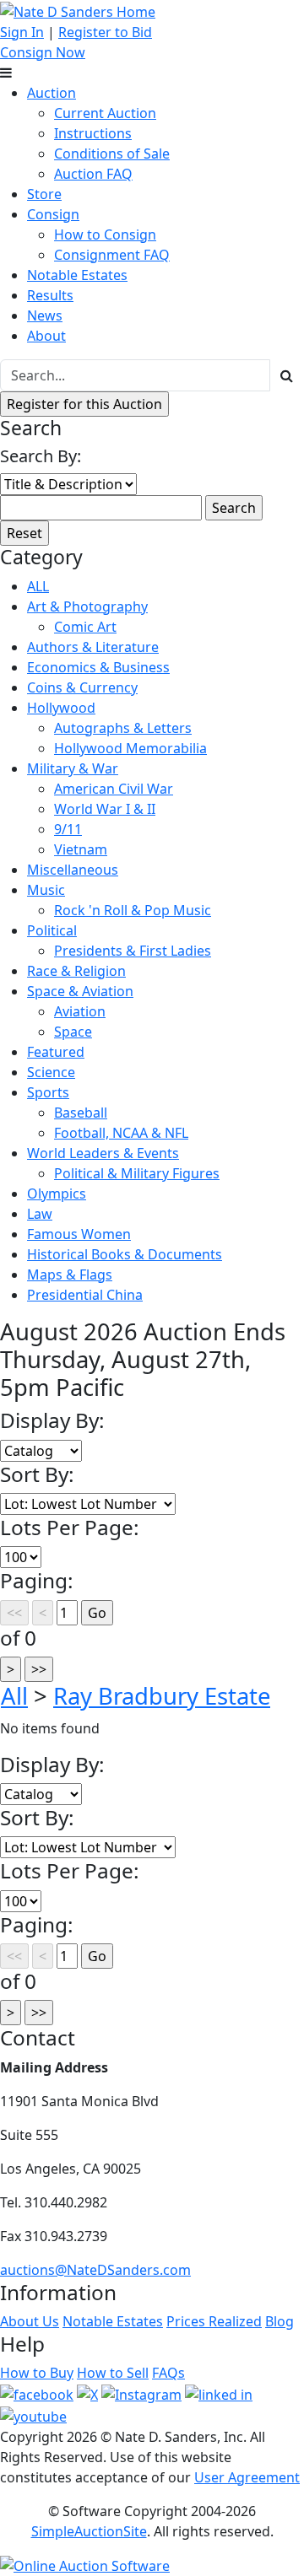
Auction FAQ (93, 174)
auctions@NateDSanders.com (95, 2270)
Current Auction (105, 113)
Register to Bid (105, 32)
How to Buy (37, 2373)
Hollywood (61, 708)
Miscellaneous (73, 870)
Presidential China (85, 1295)
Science (51, 1072)
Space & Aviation (80, 991)
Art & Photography (87, 606)
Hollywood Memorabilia (130, 748)
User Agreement (247, 2477)
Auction (52, 93)
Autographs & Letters (123, 728)
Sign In (22, 32)
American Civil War (114, 789)
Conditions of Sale (112, 154)
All (14, 1696)
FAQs (168, 2373)
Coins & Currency (82, 687)
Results (50, 295)
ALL (38, 586)
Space (73, 1032)
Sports (48, 1092)
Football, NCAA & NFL (121, 1133)
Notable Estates (77, 275)
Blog (280, 2321)
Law (40, 1214)
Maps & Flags (70, 1275)
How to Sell (113, 2373)
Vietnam (81, 849)
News (45, 315)
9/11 (68, 829)
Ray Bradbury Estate (162, 1696)
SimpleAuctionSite (89, 2531)
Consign (53, 214)
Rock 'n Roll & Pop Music (133, 910)
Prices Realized (214, 2321)
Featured (56, 1052)
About (46, 336)
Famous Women (79, 1234)
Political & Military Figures (137, 1173)
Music (46, 890)
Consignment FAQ (112, 255)
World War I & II (105, 809)
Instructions (93, 133)
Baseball (81, 1113)
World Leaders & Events (103, 1153)
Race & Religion (76, 971)
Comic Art (85, 627)
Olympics (57, 1194)
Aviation (80, 1011)
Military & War (73, 768)
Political (52, 930)
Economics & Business (98, 667)
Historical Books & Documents (125, 1254)
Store (44, 194)
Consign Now (43, 52)
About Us (30, 2321)
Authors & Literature (93, 647)
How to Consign (105, 234)
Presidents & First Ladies (133, 951)
